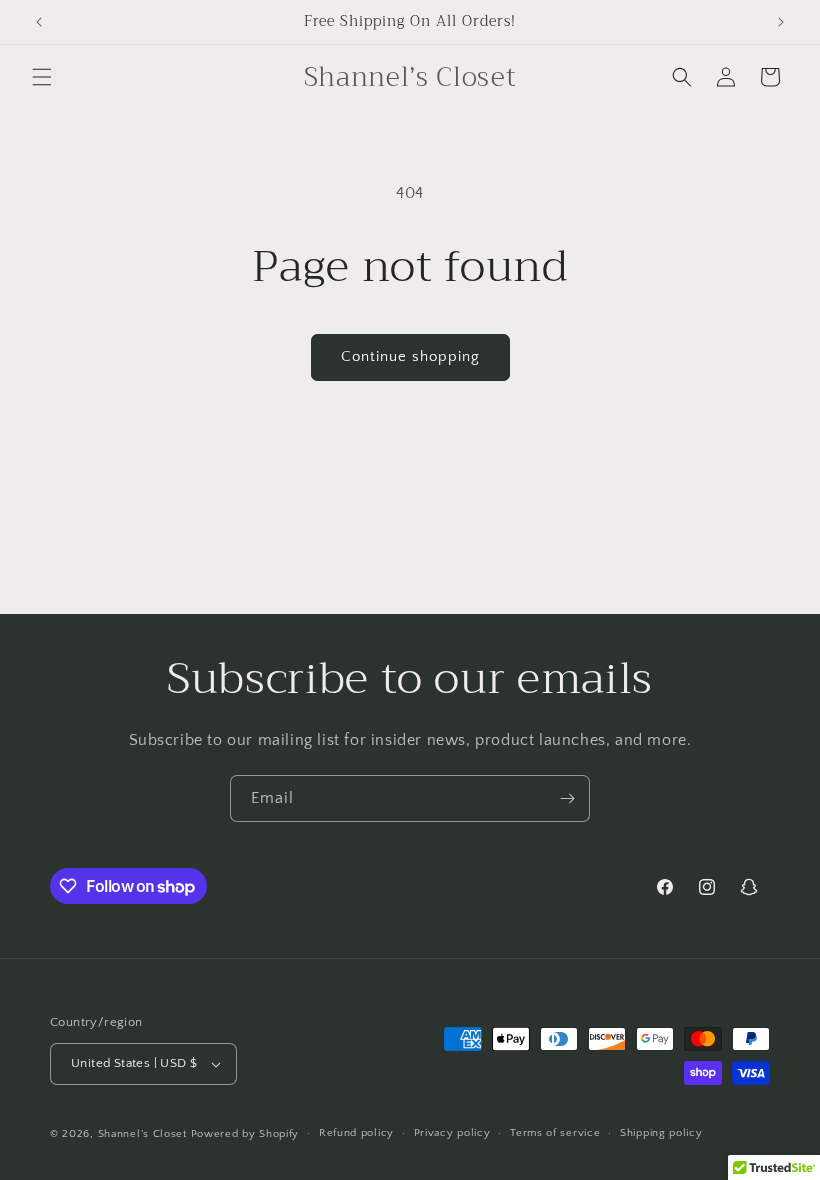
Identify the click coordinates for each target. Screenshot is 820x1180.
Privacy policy (452, 1133)
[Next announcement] (781, 22)
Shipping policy (661, 1133)
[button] (42, 77)
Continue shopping (410, 356)
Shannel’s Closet (142, 1134)
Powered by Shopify (245, 1134)
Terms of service (555, 1133)
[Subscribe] (567, 798)
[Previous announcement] (39, 22)
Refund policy (356, 1133)
